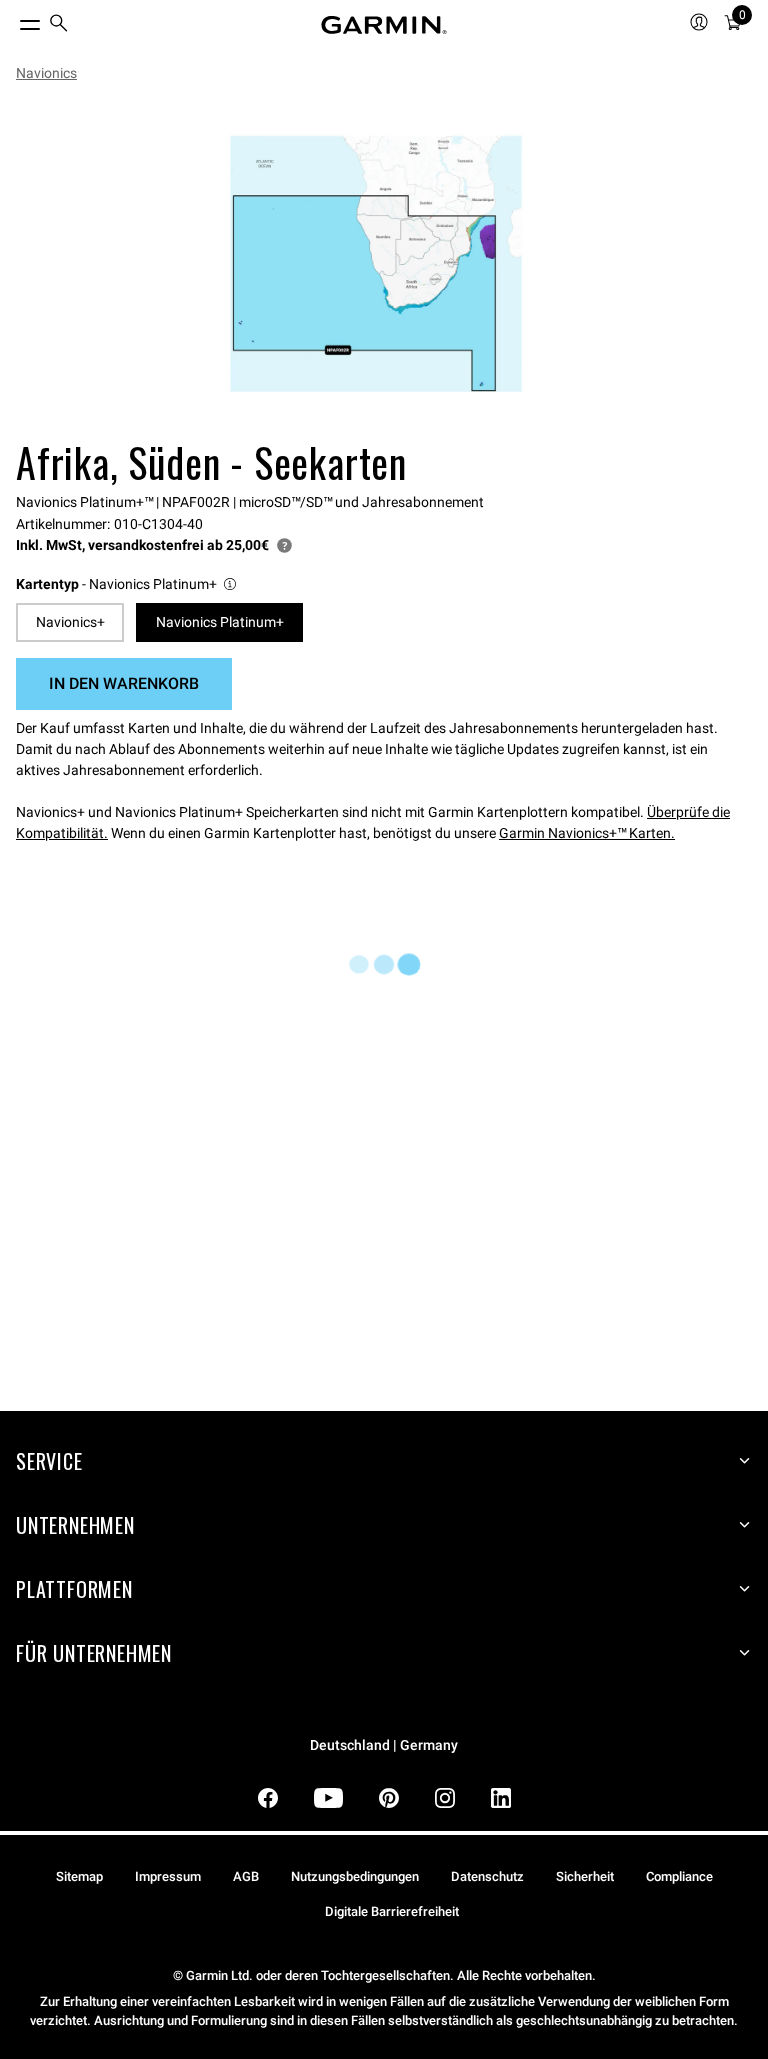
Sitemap (79, 1876)
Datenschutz (487, 1876)
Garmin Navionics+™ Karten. (587, 833)
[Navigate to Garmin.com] (384, 25)
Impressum (168, 1876)
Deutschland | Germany (384, 1745)
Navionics (46, 73)
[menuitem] (59, 25)
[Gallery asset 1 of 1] (376, 264)
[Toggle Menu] (12, 20)
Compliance (679, 1876)
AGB (246, 1876)
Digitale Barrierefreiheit (392, 1911)
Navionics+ (70, 622)
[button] (127, 584)
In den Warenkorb (124, 683)
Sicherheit (585, 1876)
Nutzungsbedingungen (355, 1876)
